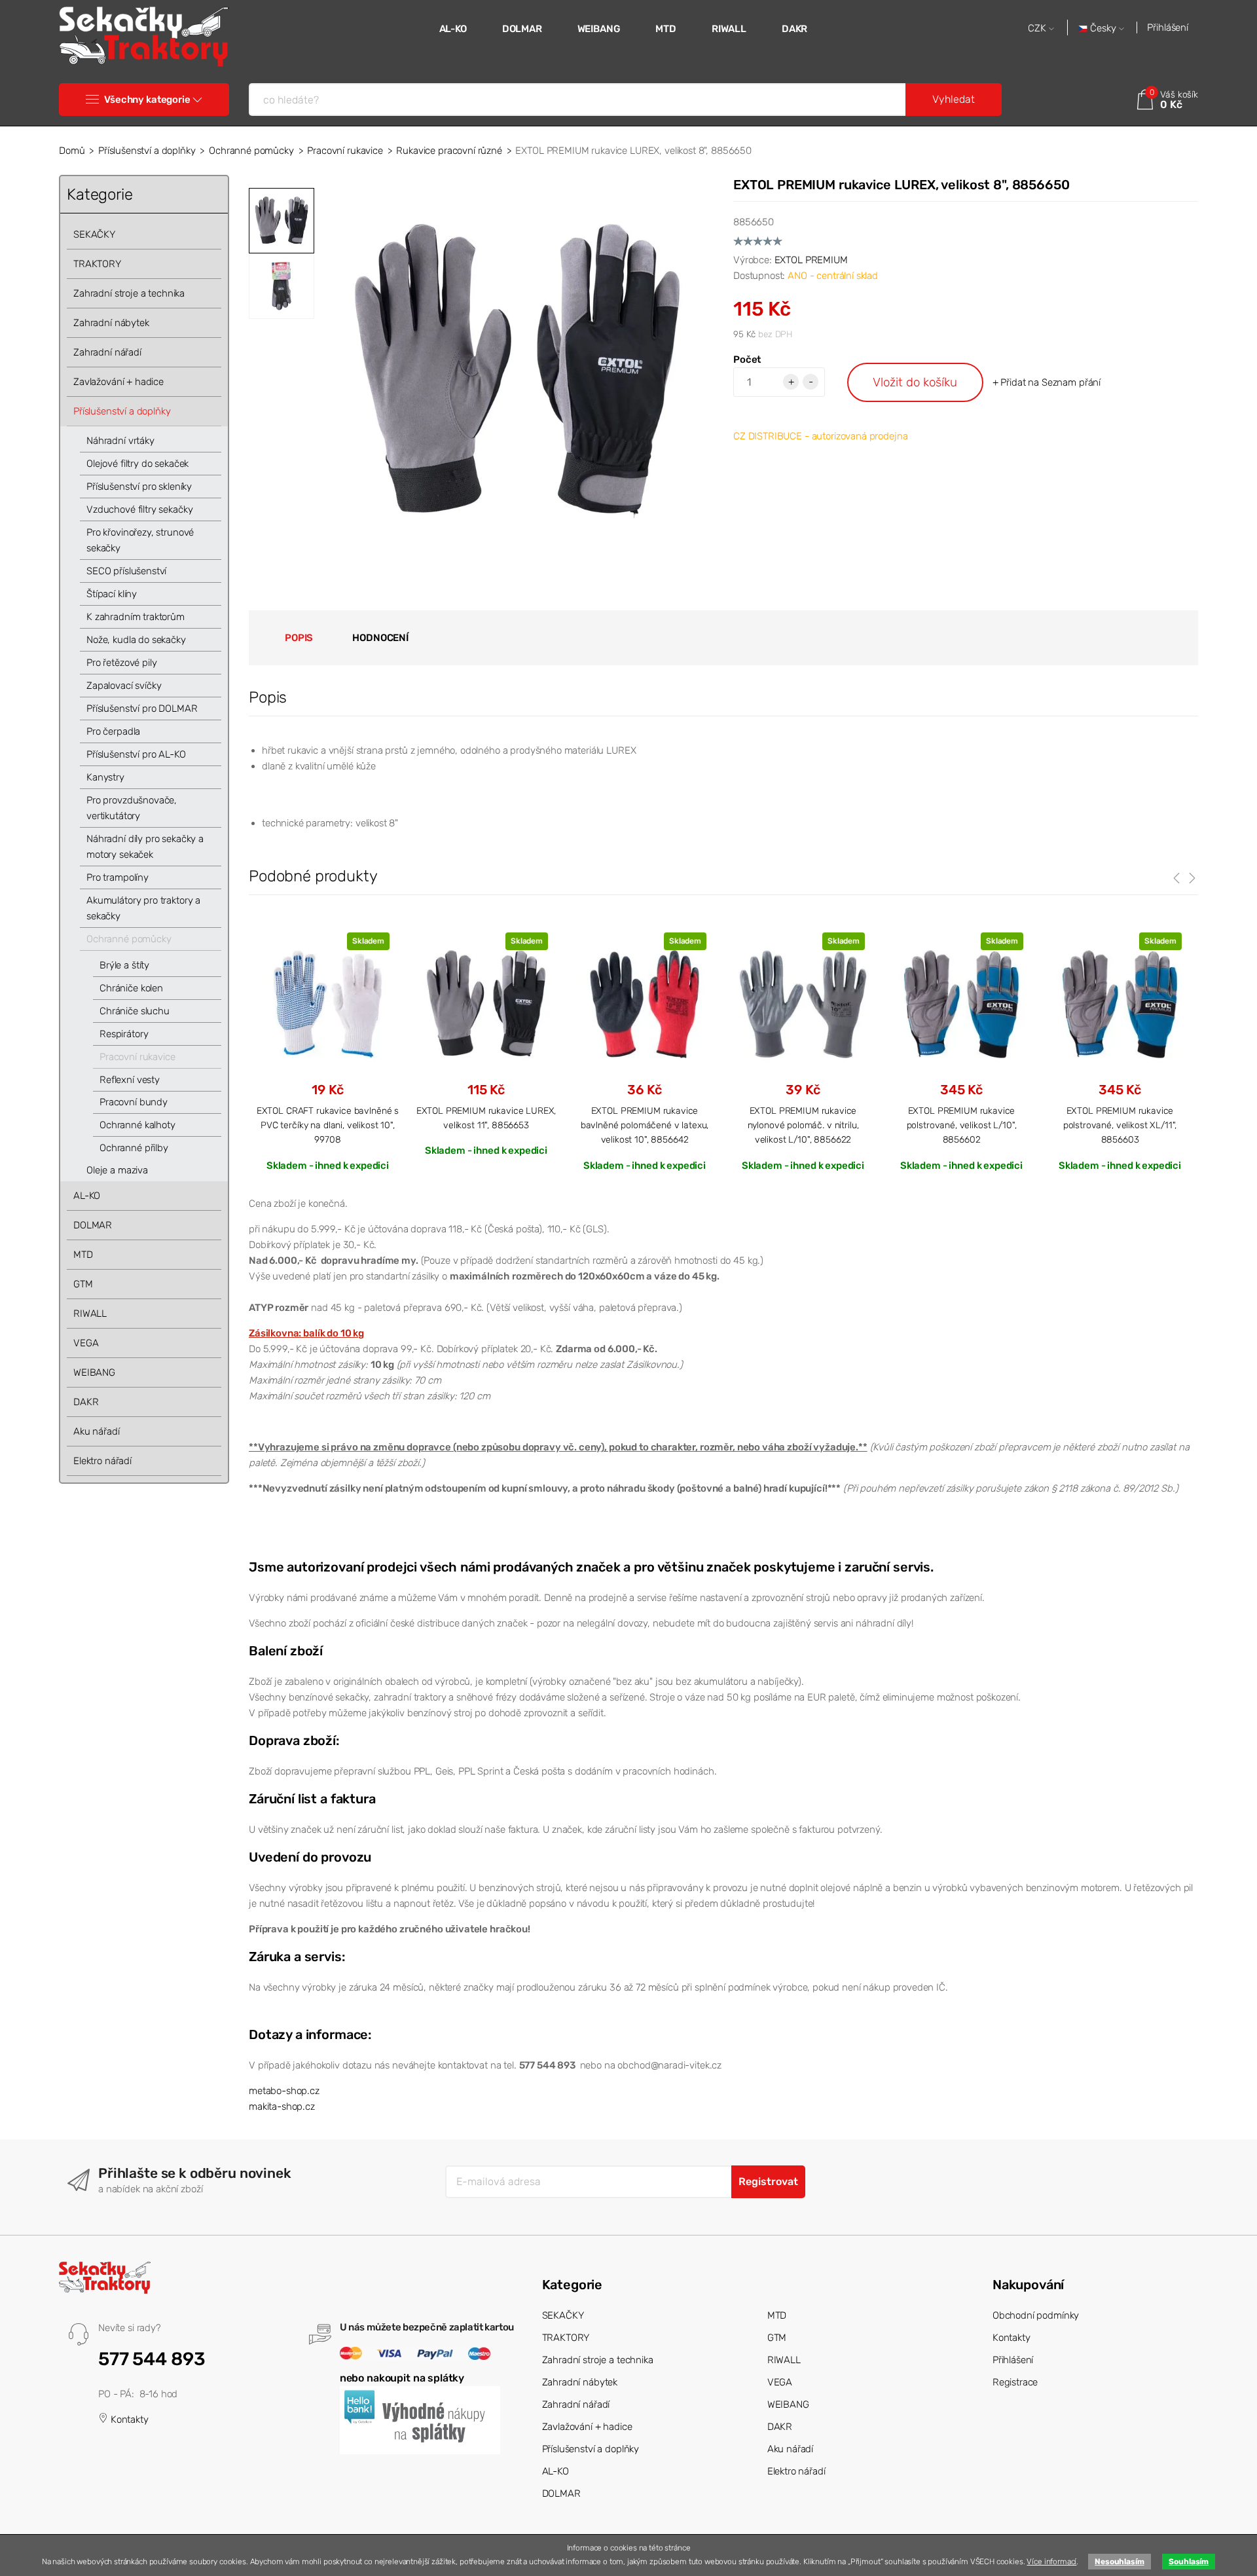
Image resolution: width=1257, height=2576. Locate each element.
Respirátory (124, 1034)
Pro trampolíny (118, 877)
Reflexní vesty (130, 1080)
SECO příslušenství (126, 571)
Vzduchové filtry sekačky (139, 509)
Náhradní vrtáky (120, 441)
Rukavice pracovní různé (449, 151)
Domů (72, 151)
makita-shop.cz (282, 2107)
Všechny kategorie (147, 100)
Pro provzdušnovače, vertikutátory (132, 808)
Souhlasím (1189, 2562)
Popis (299, 638)
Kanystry (105, 777)
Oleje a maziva (117, 1170)
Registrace (1015, 2382)
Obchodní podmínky (1036, 2315)
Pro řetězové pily (121, 663)
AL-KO (453, 29)
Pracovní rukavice (345, 151)
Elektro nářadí (102, 1461)
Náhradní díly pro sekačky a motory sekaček (145, 847)
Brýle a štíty (124, 965)
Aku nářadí (97, 1431)
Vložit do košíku (915, 382)
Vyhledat (954, 99)
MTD (666, 29)
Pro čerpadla (113, 731)
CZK (1038, 28)
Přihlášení (1168, 28)
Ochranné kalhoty (137, 1125)
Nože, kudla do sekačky (136, 640)
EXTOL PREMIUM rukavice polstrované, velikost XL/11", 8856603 (1120, 1125)
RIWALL (729, 29)
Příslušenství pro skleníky (139, 487)
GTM (83, 1284)
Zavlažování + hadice (118, 382)
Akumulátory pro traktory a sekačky (143, 908)
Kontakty (128, 2420)
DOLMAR (522, 29)
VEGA (86, 1343)
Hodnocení (380, 638)
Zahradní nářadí (107, 352)
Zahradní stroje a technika (129, 293)
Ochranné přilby (134, 1148)
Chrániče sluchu (135, 1011)
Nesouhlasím (1119, 2562)
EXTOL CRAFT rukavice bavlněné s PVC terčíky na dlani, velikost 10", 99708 (328, 1125)
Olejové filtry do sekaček (137, 464)
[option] (517, 371)
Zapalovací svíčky (124, 686)
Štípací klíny (112, 594)
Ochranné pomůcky (251, 151)
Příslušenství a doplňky (147, 151)
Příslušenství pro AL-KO (136, 754)
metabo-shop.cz (284, 2091)
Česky (1103, 28)
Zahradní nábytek (111, 323)
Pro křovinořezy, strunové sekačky (140, 540)
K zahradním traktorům (136, 617)
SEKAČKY (94, 234)
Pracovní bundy (134, 1102)
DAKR (794, 29)
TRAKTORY (97, 264)
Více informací (1051, 2562)
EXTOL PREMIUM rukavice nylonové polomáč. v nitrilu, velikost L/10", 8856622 (803, 1125)
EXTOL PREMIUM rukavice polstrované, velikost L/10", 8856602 (962, 1125)
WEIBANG (599, 29)
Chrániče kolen (131, 988)
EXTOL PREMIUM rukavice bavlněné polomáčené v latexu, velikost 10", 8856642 (645, 1125)
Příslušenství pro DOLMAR (142, 708)
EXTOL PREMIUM (811, 260)
